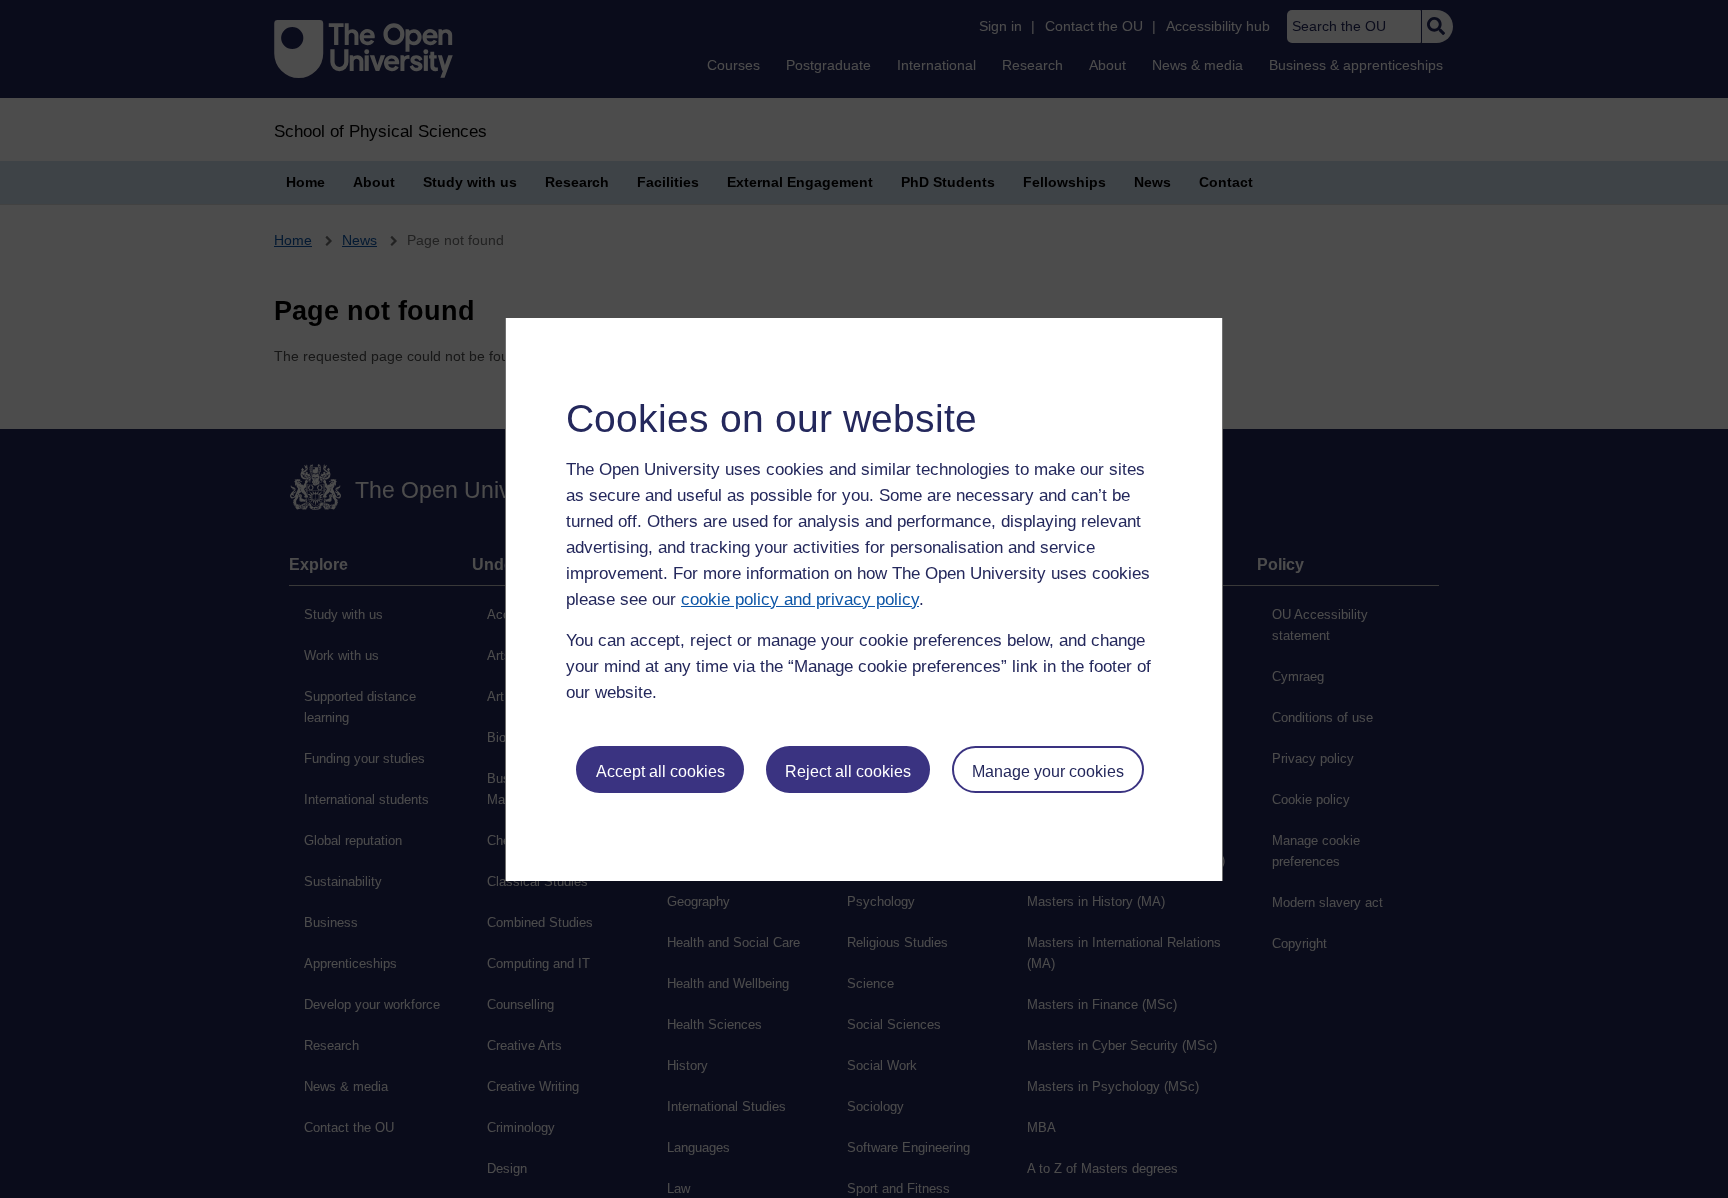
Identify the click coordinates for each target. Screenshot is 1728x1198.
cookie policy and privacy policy (800, 599)
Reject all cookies (848, 771)
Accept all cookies (660, 771)
